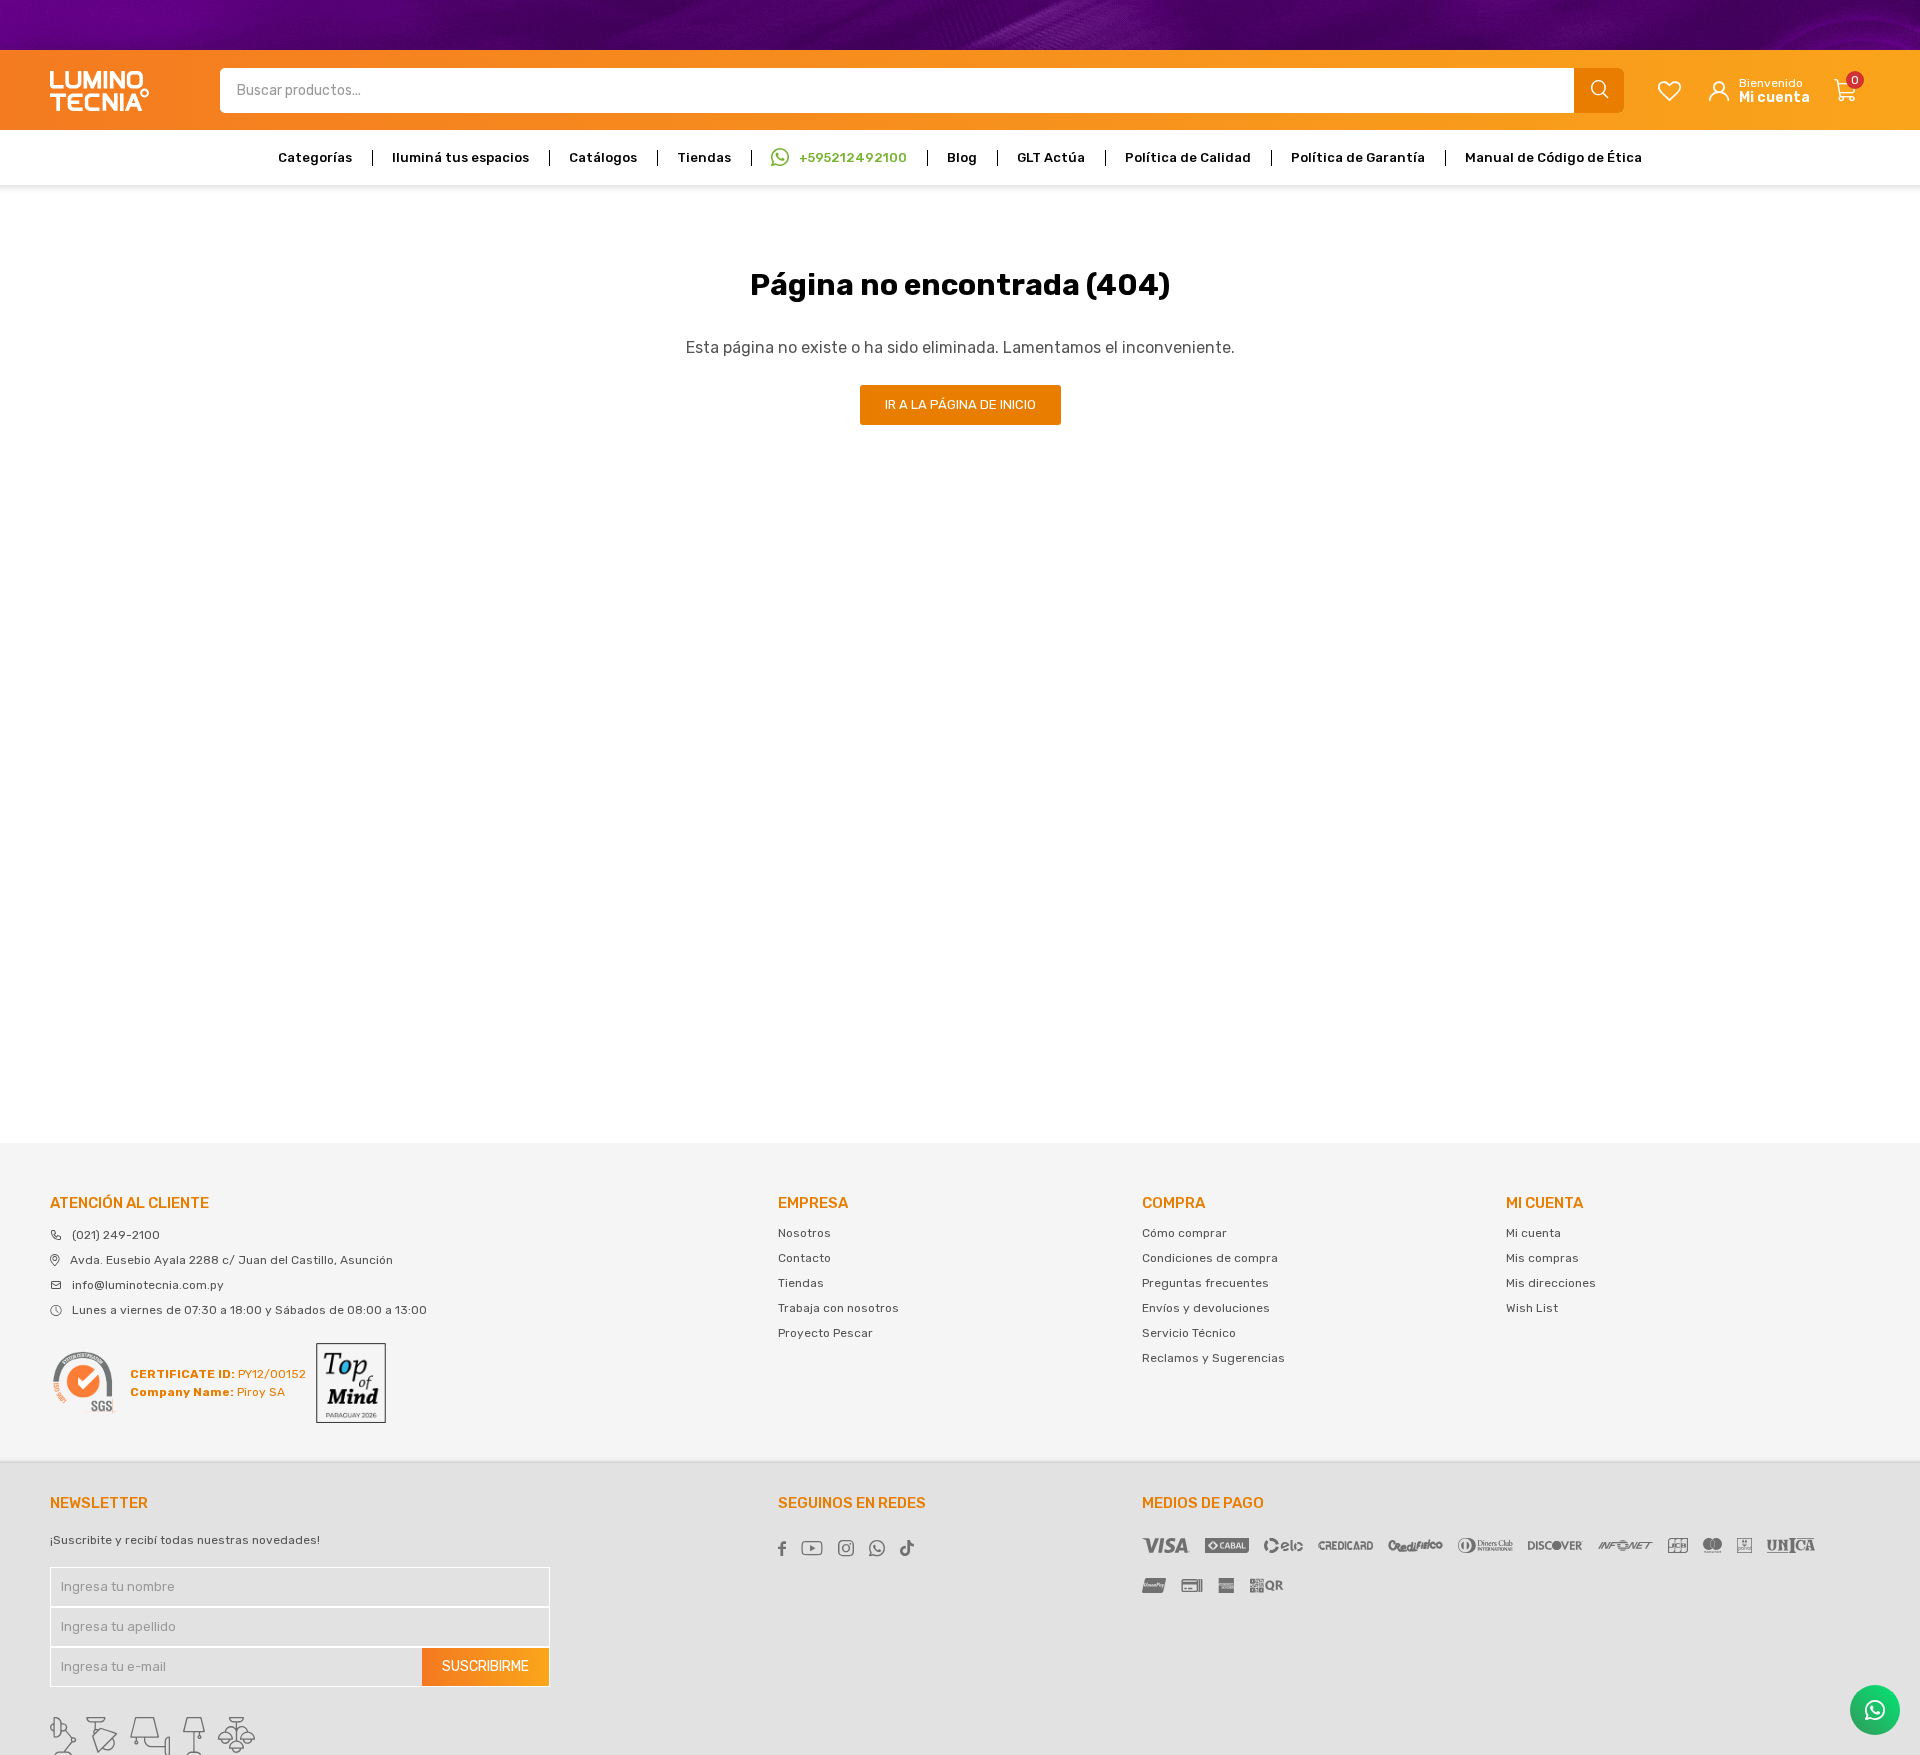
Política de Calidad (1188, 157)
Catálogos (603, 157)
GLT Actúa (1051, 157)
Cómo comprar (1184, 1233)
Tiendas (704, 157)
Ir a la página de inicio (960, 404)
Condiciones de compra (1210, 1258)
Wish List (1532, 1308)
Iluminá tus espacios (460, 157)
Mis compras (1542, 1258)
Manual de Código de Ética (1553, 157)
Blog (962, 157)
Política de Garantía (1358, 157)
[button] (1599, 90)
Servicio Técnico (1189, 1333)
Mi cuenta (1533, 1233)
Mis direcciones (1551, 1283)
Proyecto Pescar (825, 1333)
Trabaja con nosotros (838, 1308)
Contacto (804, 1258)
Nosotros (804, 1233)
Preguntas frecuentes (1205, 1283)
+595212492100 (853, 157)
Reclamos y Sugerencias (1213, 1358)
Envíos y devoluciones (1206, 1308)
